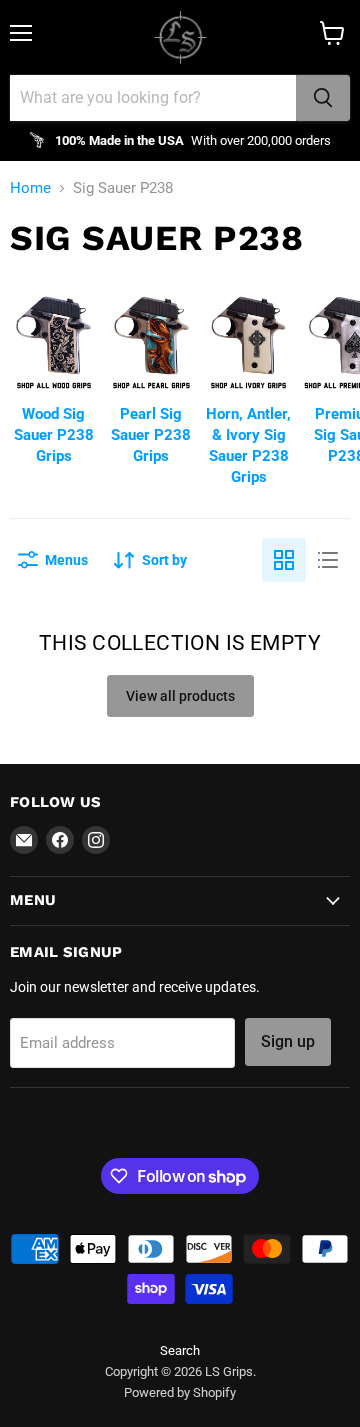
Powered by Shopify (180, 1392)
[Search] (323, 98)
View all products (180, 696)
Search (180, 1350)
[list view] (328, 560)
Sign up (288, 1041)
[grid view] (284, 560)
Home (30, 188)
